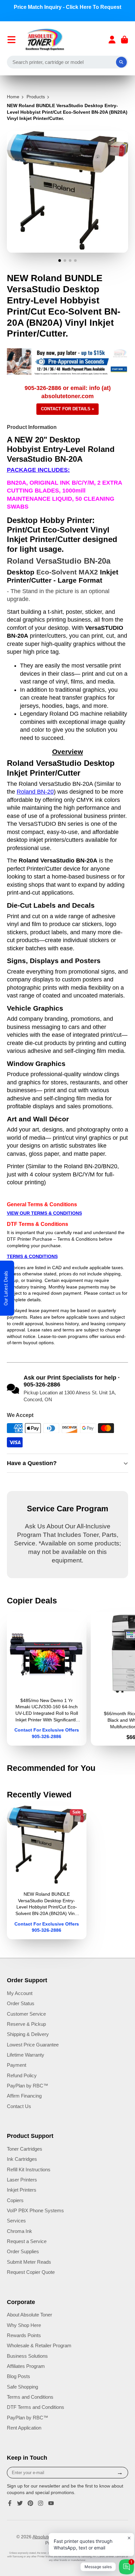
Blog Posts (19, 2376)
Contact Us (19, 2106)
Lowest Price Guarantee (33, 2045)
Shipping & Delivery (28, 2034)
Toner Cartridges (25, 2149)
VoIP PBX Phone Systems (35, 2210)
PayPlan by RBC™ (28, 2086)
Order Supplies (23, 2251)
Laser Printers (22, 2180)
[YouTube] (51, 2503)
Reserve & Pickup (26, 2024)
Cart (125, 40)
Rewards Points (24, 2335)
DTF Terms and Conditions (36, 2407)
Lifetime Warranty (26, 2055)
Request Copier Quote (31, 2272)
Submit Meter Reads (29, 2262)
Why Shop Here (24, 2325)
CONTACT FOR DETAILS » (67, 409)
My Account (20, 1993)
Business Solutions (27, 2356)
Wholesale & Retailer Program (39, 2345)
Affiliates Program (26, 2366)
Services (16, 2221)
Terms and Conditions (30, 2397)
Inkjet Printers (22, 2190)
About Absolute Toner (29, 2315)
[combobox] (68, 62)
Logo (45, 40)
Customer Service (26, 2014)
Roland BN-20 (35, 792)
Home (13, 97)
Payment (17, 2065)
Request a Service (27, 2241)
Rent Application (24, 2428)
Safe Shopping (22, 2387)
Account (112, 40)
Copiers (15, 2200)
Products (36, 97)
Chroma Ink (19, 2231)
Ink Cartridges (22, 2159)
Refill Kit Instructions (29, 2169)
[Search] (122, 62)
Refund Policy (22, 2075)
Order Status (21, 2003)
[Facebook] (10, 2503)
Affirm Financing (24, 2096)
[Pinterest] (30, 2503)
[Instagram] (41, 2503)
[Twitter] (20, 2503)
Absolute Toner (48, 2537)
